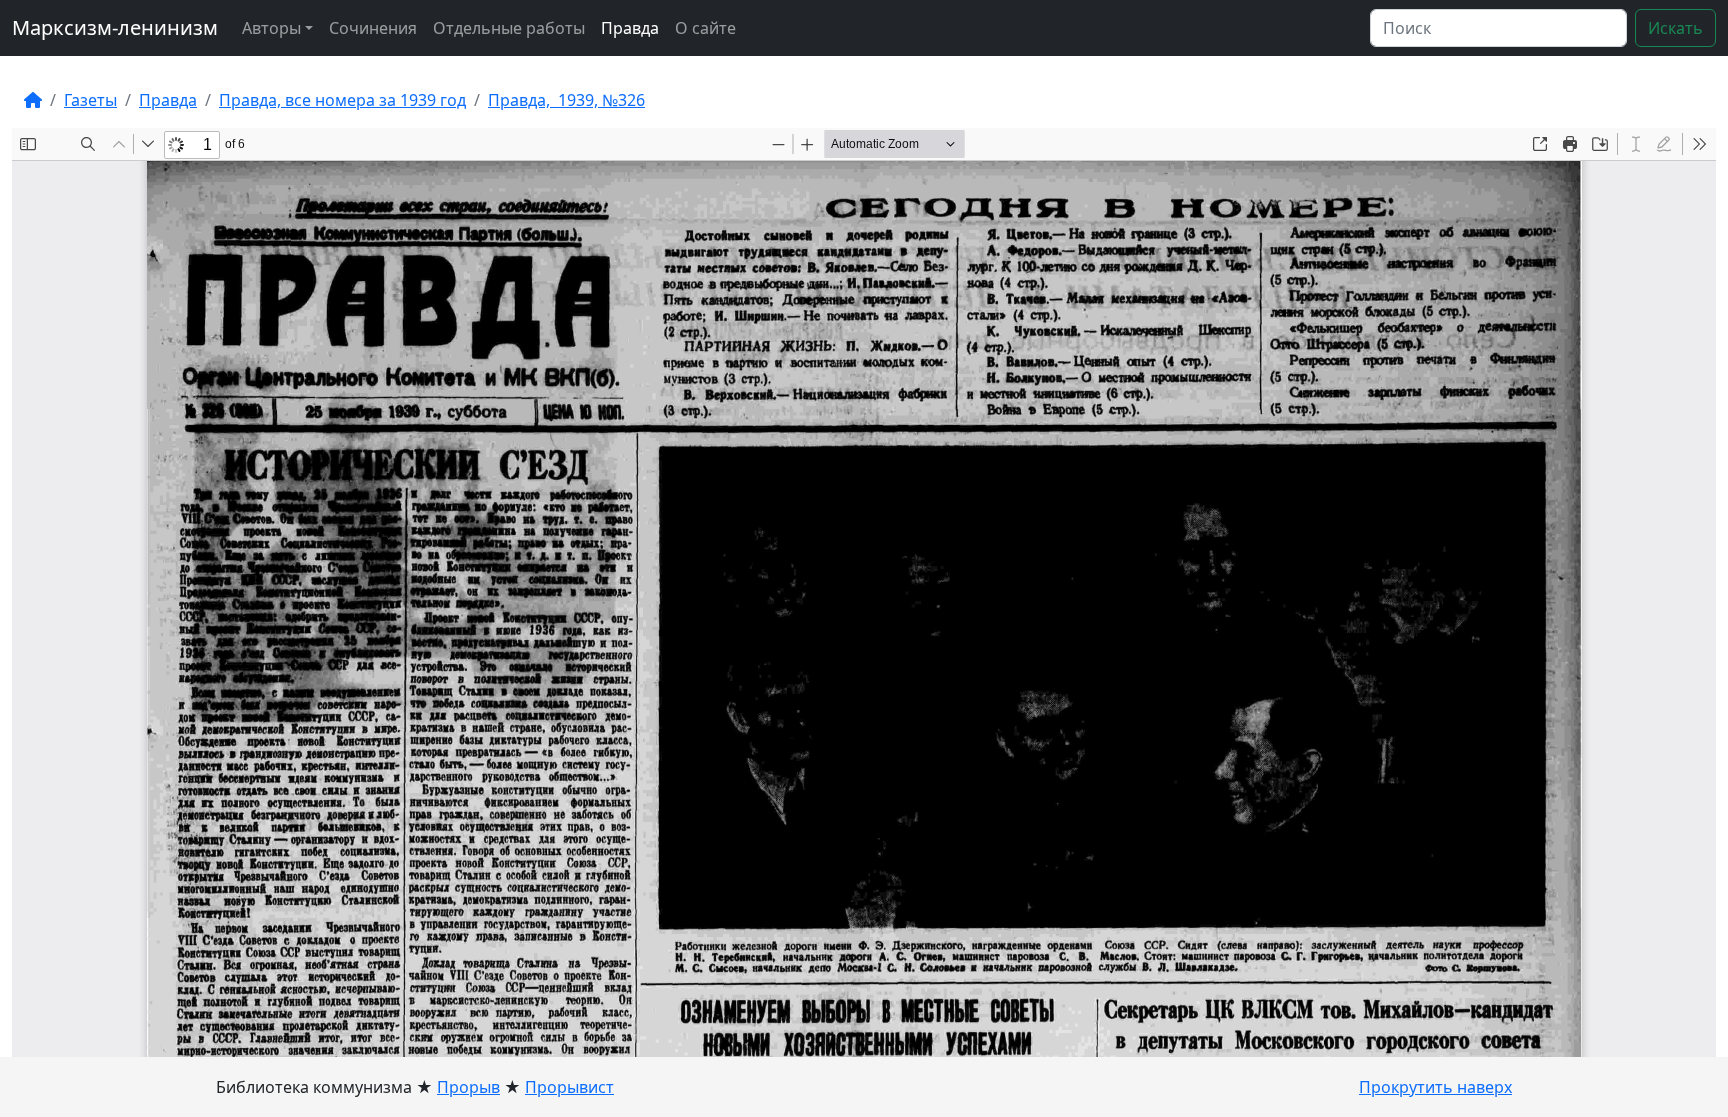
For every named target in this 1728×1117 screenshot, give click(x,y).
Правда (630, 28)
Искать (1675, 28)
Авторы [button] (271, 28)
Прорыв (468, 1087)
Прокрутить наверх (1435, 1087)
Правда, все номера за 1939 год (342, 100)
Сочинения (373, 28)
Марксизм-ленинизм (115, 27)
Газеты (90, 100)
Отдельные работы (509, 28)
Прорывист (569, 1087)
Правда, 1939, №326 (566, 100)
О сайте (705, 28)
